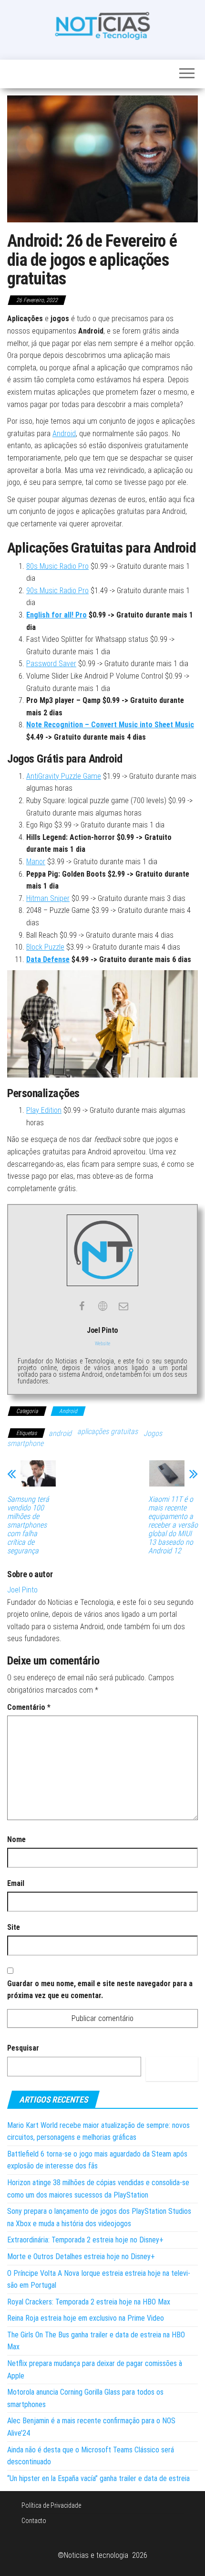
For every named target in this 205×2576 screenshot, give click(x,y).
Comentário (29, 1707)
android (60, 1433)
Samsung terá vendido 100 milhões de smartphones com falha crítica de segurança (28, 1525)
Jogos (153, 1433)
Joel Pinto (22, 1590)
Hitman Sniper (48, 898)
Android (64, 434)
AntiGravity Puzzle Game (64, 776)
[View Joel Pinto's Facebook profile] (82, 1306)
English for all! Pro (56, 615)
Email (16, 1883)
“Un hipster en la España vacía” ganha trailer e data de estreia (98, 2478)
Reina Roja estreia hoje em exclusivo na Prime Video (86, 2318)
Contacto (34, 2521)
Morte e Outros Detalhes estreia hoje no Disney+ (81, 2257)
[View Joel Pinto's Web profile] (102, 1306)
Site (14, 1927)
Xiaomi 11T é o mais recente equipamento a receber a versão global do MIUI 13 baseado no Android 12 (173, 1525)
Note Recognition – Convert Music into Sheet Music (110, 725)
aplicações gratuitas (108, 1431)
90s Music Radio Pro (57, 591)
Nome (16, 1839)
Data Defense (48, 959)
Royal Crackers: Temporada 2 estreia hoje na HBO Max (89, 2302)
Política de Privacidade (51, 2505)
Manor (36, 862)
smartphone (25, 1443)
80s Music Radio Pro (57, 566)
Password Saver (51, 664)
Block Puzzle (45, 947)
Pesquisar (23, 2048)
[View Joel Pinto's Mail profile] (123, 1306)
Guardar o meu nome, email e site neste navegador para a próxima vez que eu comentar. (100, 1990)
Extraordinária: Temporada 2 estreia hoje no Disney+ (85, 2240)
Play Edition (44, 1110)
